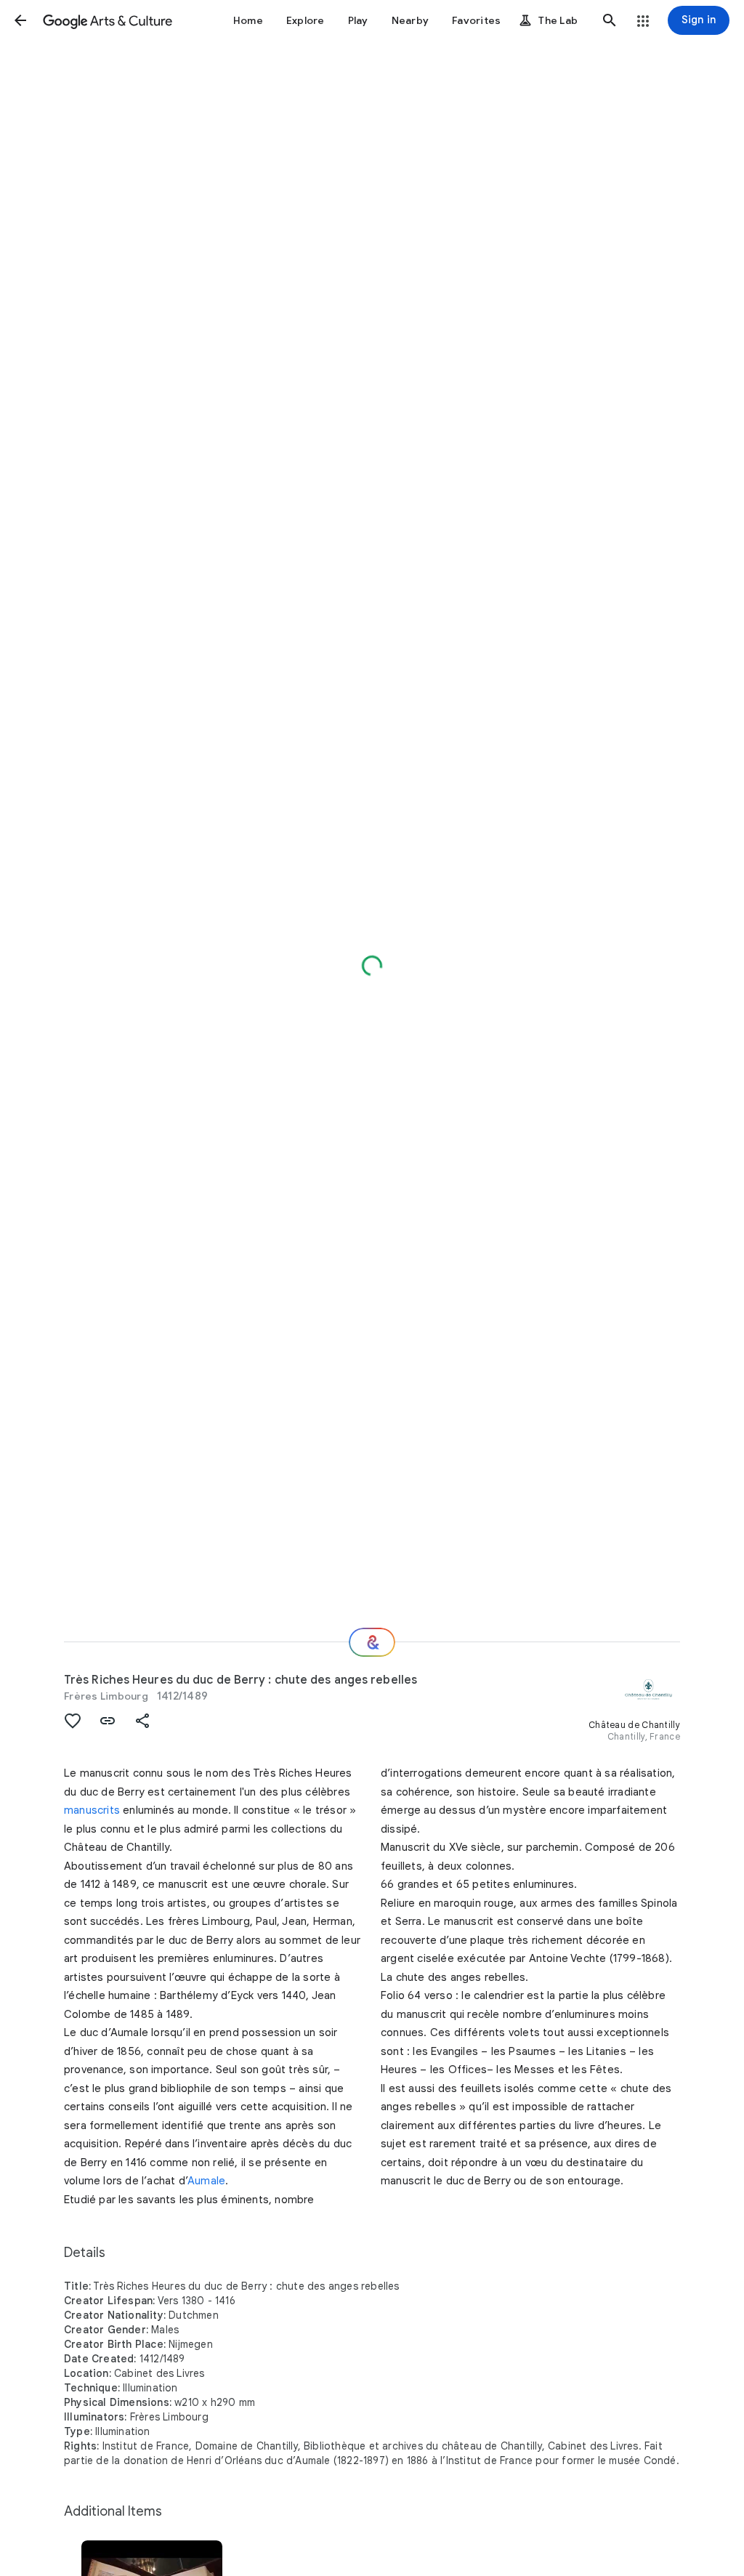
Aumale (206, 2181)
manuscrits (92, 1810)
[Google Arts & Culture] (108, 20)
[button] (20, 20)
